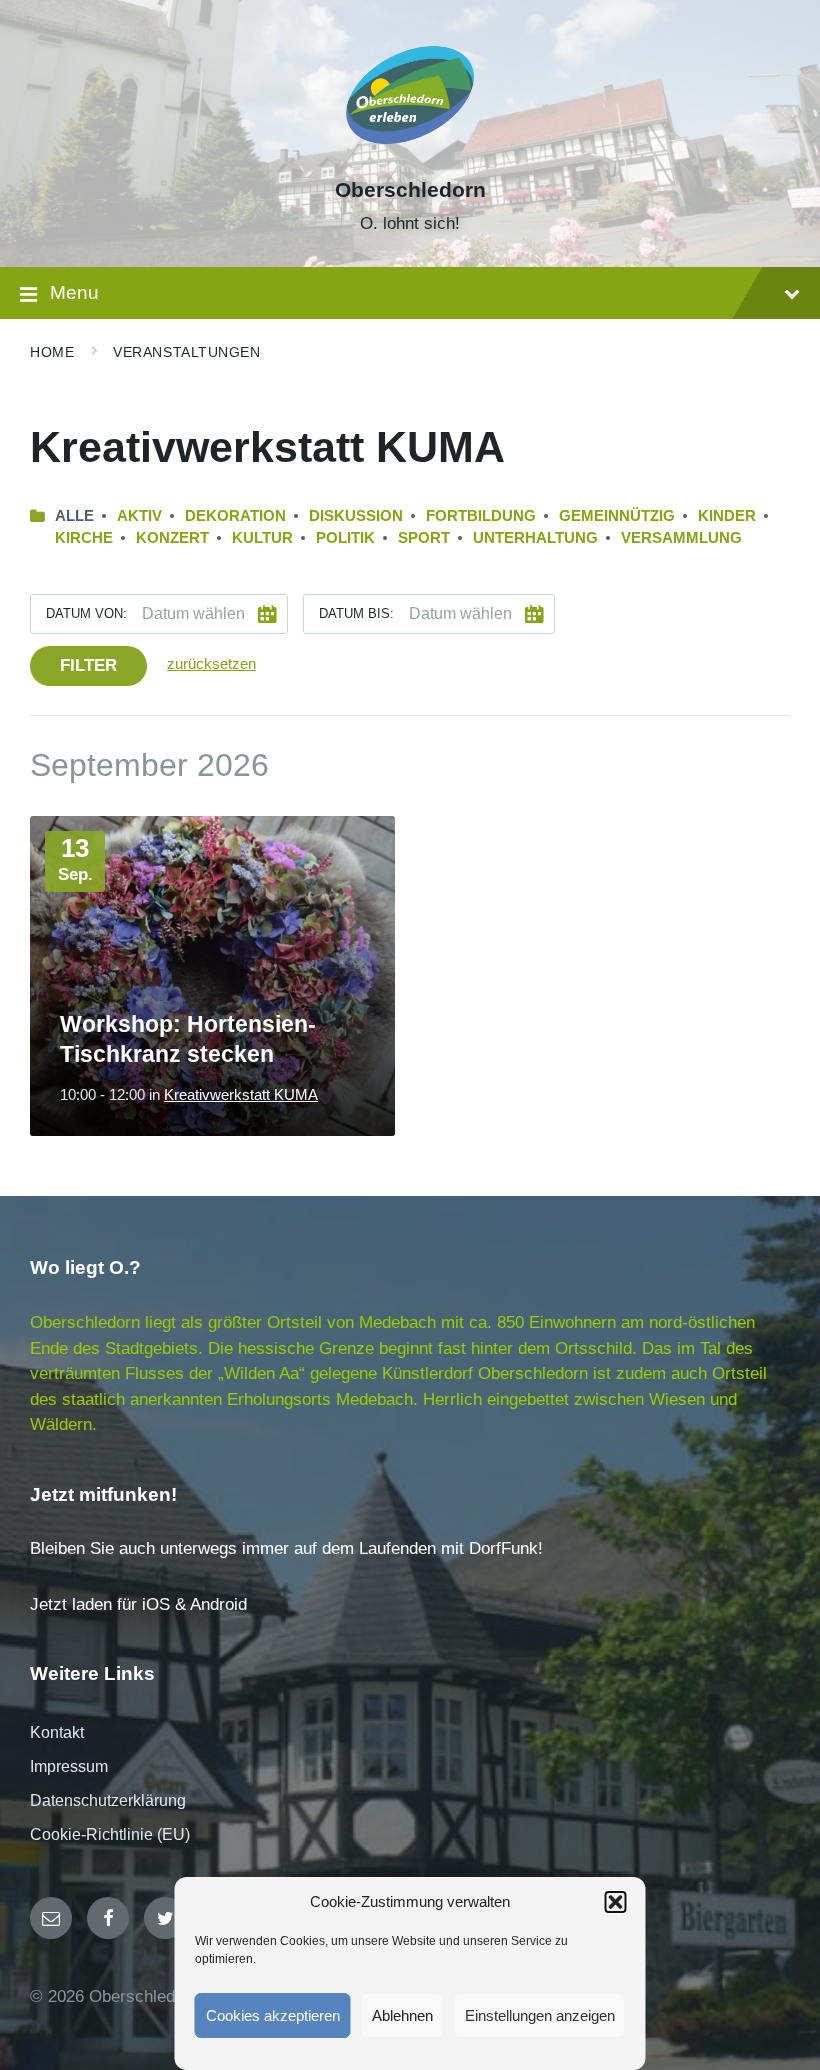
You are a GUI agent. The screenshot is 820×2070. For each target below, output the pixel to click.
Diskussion (356, 516)
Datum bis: (356, 613)
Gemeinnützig (617, 516)
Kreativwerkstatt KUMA (241, 1095)
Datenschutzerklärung (108, 1800)
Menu (74, 292)
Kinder (727, 516)
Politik (345, 538)
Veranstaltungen (186, 352)
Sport (424, 538)
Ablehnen (402, 2015)
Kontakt (57, 1732)
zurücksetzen (211, 664)
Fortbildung (481, 516)
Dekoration (235, 516)
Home (52, 352)
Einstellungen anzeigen (540, 2015)
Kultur (262, 538)
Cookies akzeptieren (273, 2015)
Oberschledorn (410, 190)
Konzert (172, 538)
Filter (88, 665)
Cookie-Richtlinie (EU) (110, 1834)
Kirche (84, 538)
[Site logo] (410, 154)
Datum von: (86, 613)
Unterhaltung (535, 538)
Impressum (69, 1766)
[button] (616, 1902)
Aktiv (139, 516)
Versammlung (681, 538)
